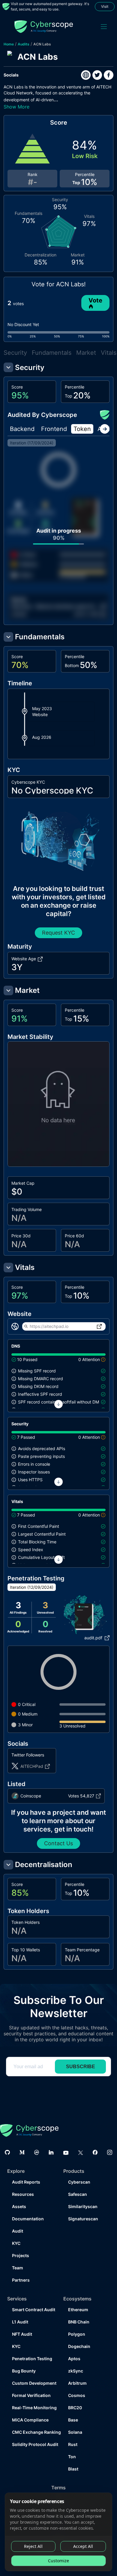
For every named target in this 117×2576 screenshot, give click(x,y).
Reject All (33, 2546)
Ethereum (78, 2310)
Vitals (109, 353)
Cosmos (77, 2395)
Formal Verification (31, 2395)
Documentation (28, 2219)
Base (73, 2420)
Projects (21, 2255)
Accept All (83, 2546)
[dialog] (58, 2532)
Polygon (77, 2334)
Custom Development (33, 2383)
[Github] (7, 2152)
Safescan (78, 2194)
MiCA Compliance (30, 2420)
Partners (21, 2280)
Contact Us (58, 1843)
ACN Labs (42, 44)
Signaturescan (83, 2219)
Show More (16, 107)
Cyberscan (79, 2182)
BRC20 (75, 2408)
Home (9, 44)
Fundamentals (52, 353)
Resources (23, 2194)
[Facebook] (95, 2152)
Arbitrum (77, 2383)
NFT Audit (22, 2334)
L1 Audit (20, 2322)
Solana (75, 2432)
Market (86, 353)
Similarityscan (83, 2206)
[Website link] (86, 75)
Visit (105, 6)
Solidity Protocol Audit (33, 2444)
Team (18, 2268)
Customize (58, 2561)
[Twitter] (81, 2152)
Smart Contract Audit (33, 2310)
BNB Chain (79, 2322)
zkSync (76, 2371)
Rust (73, 2444)
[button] (25, 712)
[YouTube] (66, 2152)
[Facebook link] (109, 75)
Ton (72, 2457)
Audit (18, 2231)
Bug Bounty (24, 2371)
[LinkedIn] (51, 2152)
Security (15, 353)
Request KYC (58, 933)
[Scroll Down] (58, 1404)
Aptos (74, 2359)
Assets (19, 2206)
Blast (73, 2469)
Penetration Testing (32, 2359)
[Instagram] (110, 2152)
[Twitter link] (97, 75)
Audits (24, 44)
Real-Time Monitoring (33, 2408)
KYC (16, 2243)
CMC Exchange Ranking (33, 2432)
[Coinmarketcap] (37, 2152)
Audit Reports (26, 2182)
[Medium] (22, 2152)
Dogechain (79, 2346)
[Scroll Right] (105, 429)
